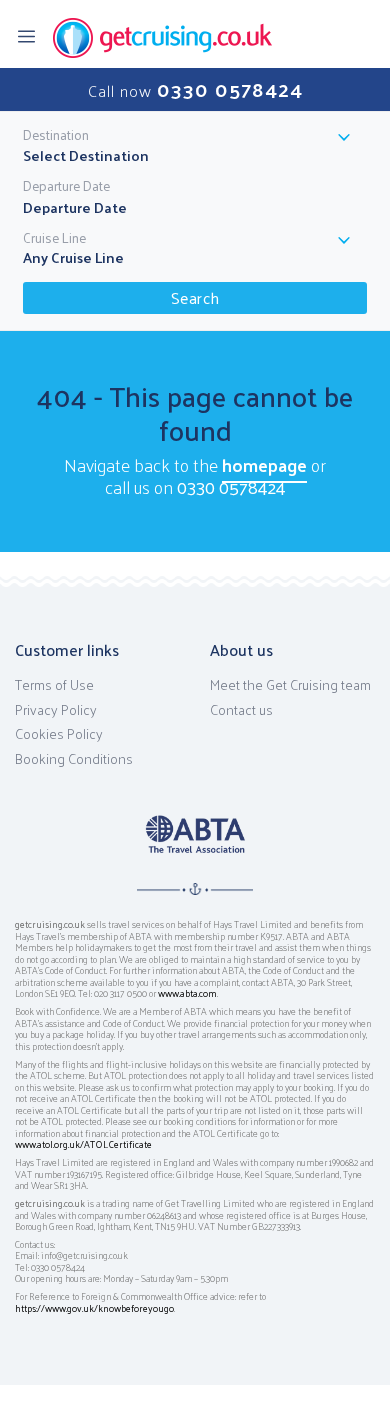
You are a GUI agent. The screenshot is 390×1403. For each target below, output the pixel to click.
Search (195, 297)
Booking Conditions (74, 759)
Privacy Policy (56, 710)
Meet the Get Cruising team (290, 685)
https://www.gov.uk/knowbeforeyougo (94, 1308)
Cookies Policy (59, 734)
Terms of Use (54, 685)
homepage (264, 464)
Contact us (241, 710)
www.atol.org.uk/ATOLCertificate (83, 1144)
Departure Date (66, 186)
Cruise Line (54, 238)
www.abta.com (187, 993)
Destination (56, 135)
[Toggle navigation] (32, 35)
